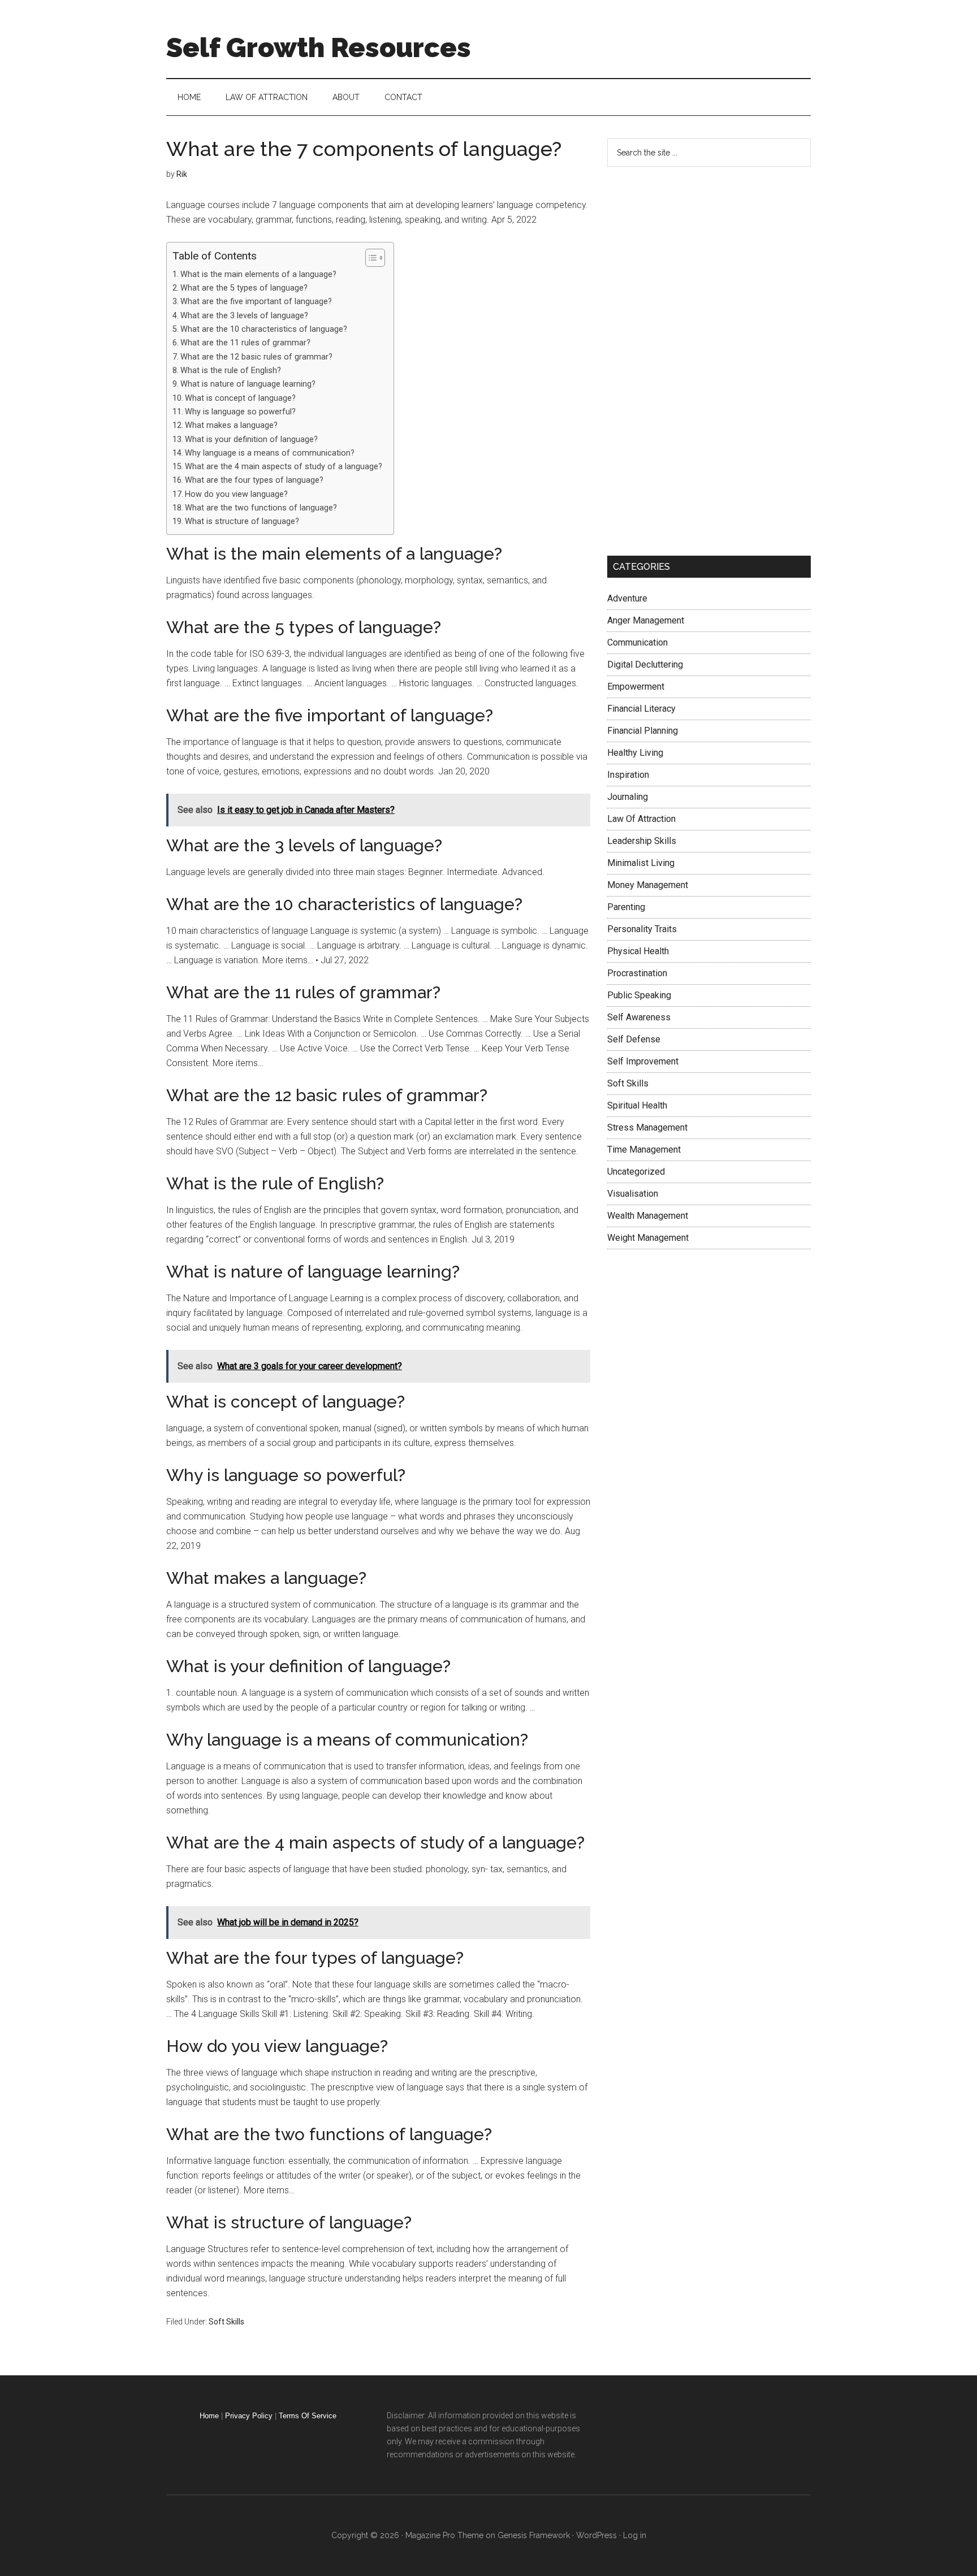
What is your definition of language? (251, 440)
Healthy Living (635, 753)
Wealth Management (648, 1216)
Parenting (626, 907)
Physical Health (638, 951)
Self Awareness (639, 1017)
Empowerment (636, 687)
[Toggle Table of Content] (369, 258)
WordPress (596, 2535)
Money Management (648, 885)
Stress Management (647, 1127)
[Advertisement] (692, 359)
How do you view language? (236, 494)
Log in (635, 2535)
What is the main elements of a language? (258, 274)
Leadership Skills (642, 841)
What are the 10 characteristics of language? (264, 329)
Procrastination (637, 973)
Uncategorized (636, 1172)
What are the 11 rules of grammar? (245, 343)
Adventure (627, 598)
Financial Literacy (641, 709)
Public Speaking (639, 995)
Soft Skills (226, 2322)
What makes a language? (231, 425)
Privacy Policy (249, 2416)
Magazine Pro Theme (444, 2535)
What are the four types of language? (254, 480)
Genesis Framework (534, 2535)
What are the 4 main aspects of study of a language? (284, 467)
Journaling (628, 797)
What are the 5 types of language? (244, 288)
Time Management (644, 1150)
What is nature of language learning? (248, 384)
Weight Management (648, 1238)
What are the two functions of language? (261, 508)
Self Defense (634, 1039)
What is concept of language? (240, 398)
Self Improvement (643, 1061)
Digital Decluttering (645, 664)
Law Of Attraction (641, 819)
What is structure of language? (242, 521)
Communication (637, 642)
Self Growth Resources (319, 47)
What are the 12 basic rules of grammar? (256, 357)
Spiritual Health (637, 1105)
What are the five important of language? (256, 302)
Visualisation (633, 1194)
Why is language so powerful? (240, 412)
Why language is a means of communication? (270, 453)
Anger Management (646, 620)
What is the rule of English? (231, 371)
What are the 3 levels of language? (244, 316)
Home (209, 2416)
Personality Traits (642, 929)
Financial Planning (643, 731)
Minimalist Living (641, 863)
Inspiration (628, 775)
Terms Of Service (308, 2416)
